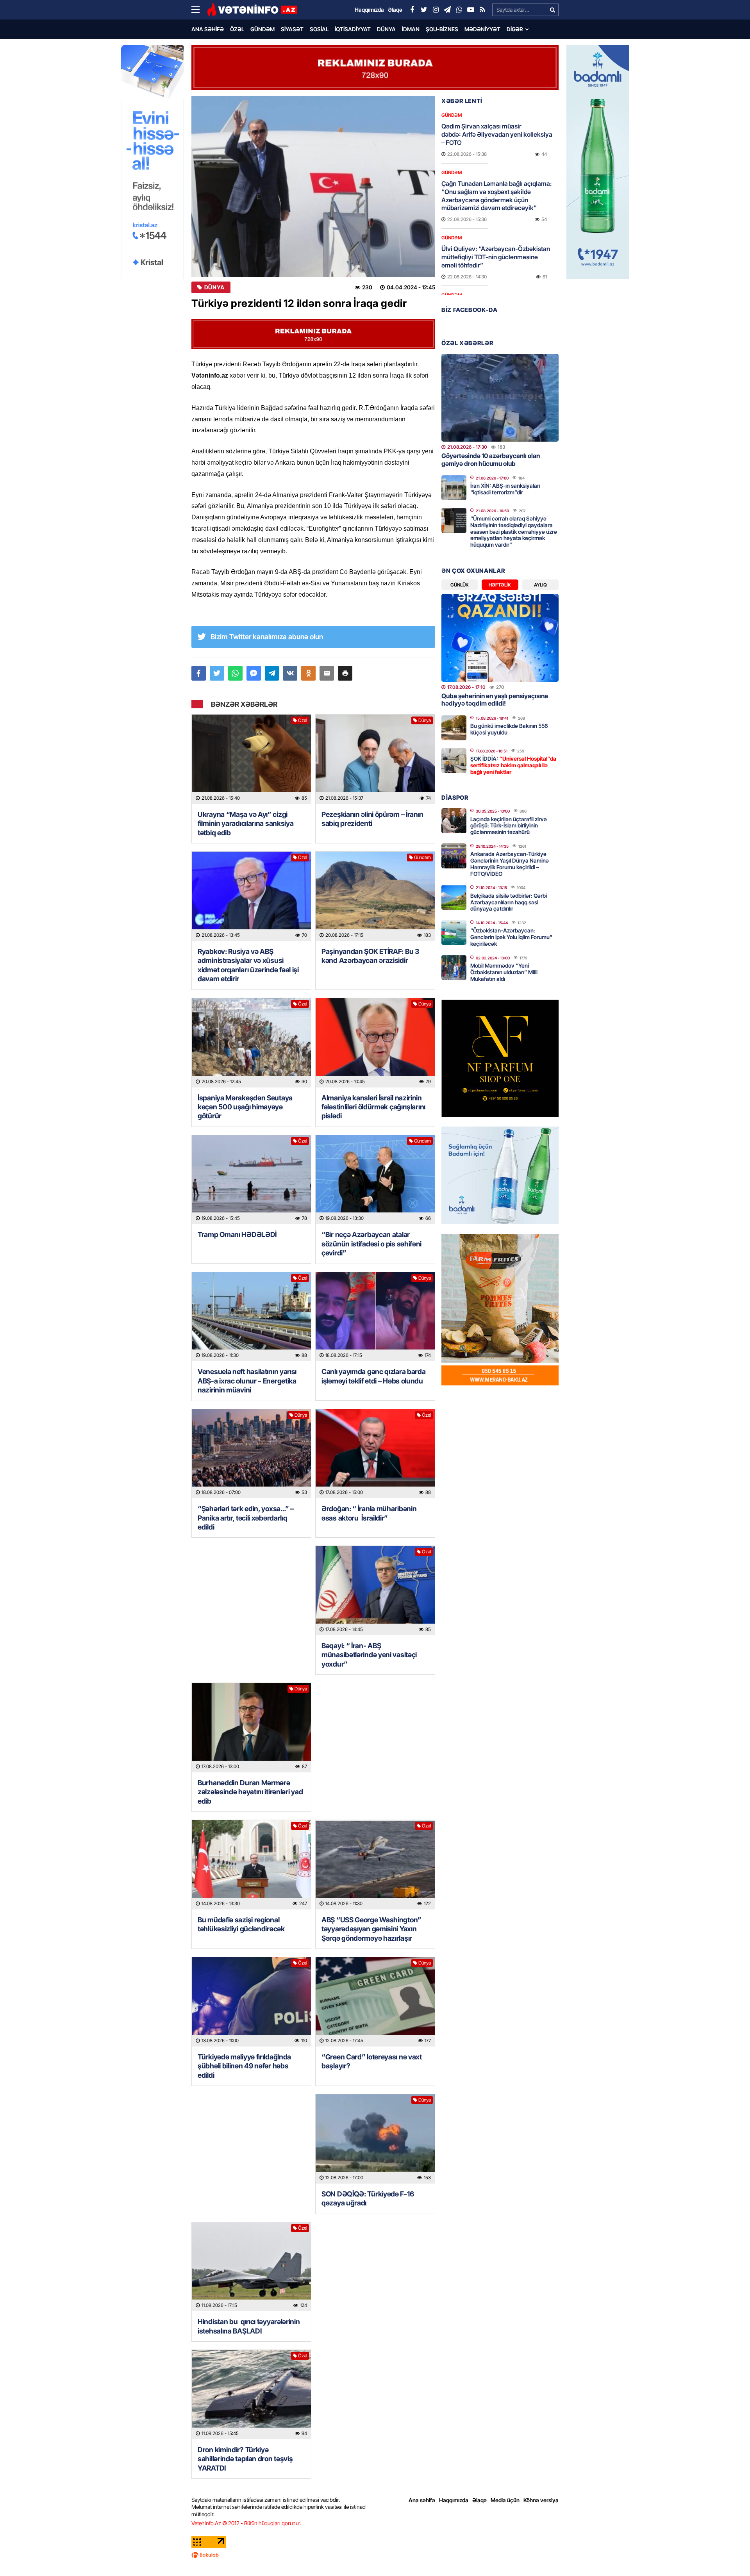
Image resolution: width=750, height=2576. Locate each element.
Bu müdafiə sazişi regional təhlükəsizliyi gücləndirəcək (241, 1924)
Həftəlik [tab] (500, 585)
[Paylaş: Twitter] (217, 673)
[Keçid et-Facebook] (412, 10)
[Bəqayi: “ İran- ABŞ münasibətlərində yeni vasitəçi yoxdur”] (375, 1591)
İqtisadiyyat (353, 29)
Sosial (319, 29)
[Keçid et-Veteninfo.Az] (252, 10)
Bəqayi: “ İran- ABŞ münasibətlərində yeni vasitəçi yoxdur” (369, 1655)
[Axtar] (552, 10)
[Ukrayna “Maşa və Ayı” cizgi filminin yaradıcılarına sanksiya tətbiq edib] (251, 759)
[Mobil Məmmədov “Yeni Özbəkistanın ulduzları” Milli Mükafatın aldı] (454, 968)
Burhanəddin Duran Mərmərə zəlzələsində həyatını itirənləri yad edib (250, 1792)
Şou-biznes (442, 29)
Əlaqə (479, 2500)
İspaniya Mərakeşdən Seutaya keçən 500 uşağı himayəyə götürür (245, 1107)
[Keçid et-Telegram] (447, 10)
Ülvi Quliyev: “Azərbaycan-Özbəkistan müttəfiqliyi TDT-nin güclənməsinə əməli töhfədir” (496, 257)
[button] (345, 673)
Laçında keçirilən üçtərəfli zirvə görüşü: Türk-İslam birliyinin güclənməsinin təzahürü (509, 826)
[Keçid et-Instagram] (436, 10)
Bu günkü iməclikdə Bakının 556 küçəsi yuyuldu (509, 729)
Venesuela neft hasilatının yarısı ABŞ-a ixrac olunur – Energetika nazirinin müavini (247, 1381)
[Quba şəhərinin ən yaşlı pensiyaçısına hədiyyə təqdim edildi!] (500, 638)
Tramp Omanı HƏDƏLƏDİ (237, 1235)
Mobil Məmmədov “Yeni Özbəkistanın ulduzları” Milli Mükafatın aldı (504, 972)
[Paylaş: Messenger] (254, 673)
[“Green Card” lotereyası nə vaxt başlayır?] (375, 2002)
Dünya (386, 29)
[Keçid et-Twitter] (424, 10)
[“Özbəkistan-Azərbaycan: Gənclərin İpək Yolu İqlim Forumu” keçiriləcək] (454, 932)
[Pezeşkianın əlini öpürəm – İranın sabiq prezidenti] (375, 759)
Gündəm (262, 29)
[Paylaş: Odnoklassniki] (308, 673)
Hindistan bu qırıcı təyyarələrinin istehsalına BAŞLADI (249, 2326)
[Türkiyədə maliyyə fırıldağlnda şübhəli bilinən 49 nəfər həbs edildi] (251, 2002)
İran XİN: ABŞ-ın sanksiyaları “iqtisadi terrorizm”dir (505, 489)
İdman (411, 29)
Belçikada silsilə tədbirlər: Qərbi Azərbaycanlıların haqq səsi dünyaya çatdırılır (509, 902)
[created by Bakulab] (375, 2555)
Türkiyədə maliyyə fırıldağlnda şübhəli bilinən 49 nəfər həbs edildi (244, 2066)
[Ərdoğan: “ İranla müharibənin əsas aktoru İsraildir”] (375, 1454)
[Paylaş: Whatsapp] (235, 673)
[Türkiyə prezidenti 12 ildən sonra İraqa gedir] (313, 186)
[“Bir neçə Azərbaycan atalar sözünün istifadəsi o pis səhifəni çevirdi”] (375, 1180)
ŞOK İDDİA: (513, 765)
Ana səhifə (208, 29)
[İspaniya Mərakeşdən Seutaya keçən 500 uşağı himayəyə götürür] (251, 1043)
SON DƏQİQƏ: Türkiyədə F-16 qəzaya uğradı (368, 2198)
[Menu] (199, 10)
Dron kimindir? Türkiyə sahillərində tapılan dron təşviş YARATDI (245, 2459)
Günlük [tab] (460, 585)
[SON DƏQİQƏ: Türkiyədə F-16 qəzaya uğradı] (375, 2139)
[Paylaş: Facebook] (199, 673)
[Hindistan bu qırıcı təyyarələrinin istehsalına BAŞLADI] (251, 2267)
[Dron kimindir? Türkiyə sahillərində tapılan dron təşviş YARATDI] (251, 2395)
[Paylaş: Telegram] (272, 673)
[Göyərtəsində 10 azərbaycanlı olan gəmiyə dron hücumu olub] (500, 398)
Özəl (237, 29)
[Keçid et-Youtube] (471, 10)
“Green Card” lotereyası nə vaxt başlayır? (372, 2061)
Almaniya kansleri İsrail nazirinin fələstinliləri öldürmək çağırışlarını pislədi (373, 1107)
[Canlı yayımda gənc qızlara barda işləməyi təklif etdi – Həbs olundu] (375, 1317)
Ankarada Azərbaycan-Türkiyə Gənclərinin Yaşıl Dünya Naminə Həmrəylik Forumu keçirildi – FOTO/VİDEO (510, 864)
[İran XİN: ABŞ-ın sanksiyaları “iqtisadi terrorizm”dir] (454, 488)
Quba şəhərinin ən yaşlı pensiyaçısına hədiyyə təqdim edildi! (495, 700)
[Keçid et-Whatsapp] (459, 10)
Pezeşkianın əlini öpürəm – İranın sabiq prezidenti (372, 819)
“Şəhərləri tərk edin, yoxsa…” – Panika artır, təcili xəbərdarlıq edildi (246, 1518)
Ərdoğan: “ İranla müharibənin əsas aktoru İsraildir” (369, 1513)
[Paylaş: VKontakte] (290, 673)
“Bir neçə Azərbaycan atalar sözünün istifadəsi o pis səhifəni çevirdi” (371, 1244)
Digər (515, 29)
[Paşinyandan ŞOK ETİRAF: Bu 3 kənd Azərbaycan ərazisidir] (375, 896)
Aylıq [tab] (540, 585)
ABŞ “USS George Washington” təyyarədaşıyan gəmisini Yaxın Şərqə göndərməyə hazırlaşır (371, 1929)
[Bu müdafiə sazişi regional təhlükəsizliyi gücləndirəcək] (251, 1865)
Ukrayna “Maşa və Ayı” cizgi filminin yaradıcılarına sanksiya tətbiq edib (246, 824)
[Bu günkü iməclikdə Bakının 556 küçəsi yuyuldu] (454, 728)
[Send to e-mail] (327, 673)
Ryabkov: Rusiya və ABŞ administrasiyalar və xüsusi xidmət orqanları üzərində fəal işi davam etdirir (248, 965)
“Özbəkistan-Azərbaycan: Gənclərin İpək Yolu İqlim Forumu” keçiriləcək (511, 937)
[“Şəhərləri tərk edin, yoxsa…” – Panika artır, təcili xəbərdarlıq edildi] (251, 1454)
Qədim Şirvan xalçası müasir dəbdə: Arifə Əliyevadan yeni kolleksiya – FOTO (497, 134)
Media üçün (505, 2500)
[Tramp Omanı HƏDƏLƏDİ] (251, 1180)
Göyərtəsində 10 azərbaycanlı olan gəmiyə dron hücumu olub (491, 459)
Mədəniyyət (482, 29)
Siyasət (292, 29)
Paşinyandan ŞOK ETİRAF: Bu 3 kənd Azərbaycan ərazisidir (370, 956)
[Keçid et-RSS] (482, 10)
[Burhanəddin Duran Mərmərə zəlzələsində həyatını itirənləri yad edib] (251, 1728)
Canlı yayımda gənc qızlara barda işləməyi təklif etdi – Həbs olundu (373, 1376)
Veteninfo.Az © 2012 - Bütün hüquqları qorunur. (246, 2523)
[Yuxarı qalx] (728, 2554)
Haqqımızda (454, 2500)
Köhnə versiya (541, 2500)
